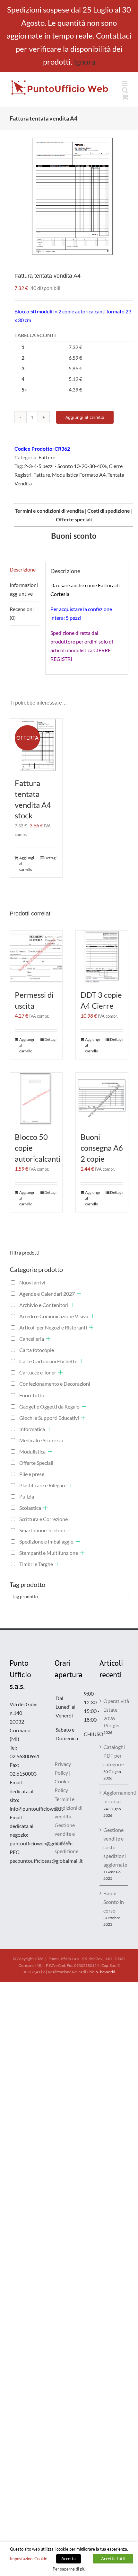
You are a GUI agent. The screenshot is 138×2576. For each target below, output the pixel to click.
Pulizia (27, 1496)
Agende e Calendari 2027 (47, 1294)
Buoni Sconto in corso (114, 1902)
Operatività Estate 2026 (114, 1710)
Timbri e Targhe (36, 1564)
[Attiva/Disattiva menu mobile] (125, 83)
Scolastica (30, 1508)
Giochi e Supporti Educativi (49, 1418)
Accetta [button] (69, 2559)
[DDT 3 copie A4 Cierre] (102, 957)
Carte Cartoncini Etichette (48, 1361)
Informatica (32, 1429)
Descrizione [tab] (23, 569)
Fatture (47, 457)
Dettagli (51, 858)
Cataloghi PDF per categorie (114, 1756)
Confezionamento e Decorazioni (55, 1384)
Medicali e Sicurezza (41, 1440)
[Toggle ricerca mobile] (125, 90)
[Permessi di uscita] (36, 957)
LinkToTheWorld (101, 1972)
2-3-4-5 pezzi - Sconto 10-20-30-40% (65, 466)
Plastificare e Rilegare (43, 1485)
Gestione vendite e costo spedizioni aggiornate (114, 1847)
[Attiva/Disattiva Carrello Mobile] (125, 97)
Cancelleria (32, 1339)
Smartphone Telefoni (42, 1530)
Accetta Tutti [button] (113, 2559)
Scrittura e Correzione (43, 1519)
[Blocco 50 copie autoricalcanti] (36, 1099)
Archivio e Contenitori (44, 1305)
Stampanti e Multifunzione (49, 1553)
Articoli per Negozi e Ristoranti (53, 1327)
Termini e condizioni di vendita (69, 1808)
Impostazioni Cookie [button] (29, 2559)
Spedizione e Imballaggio (46, 1541)
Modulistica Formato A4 (79, 475)
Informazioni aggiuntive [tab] (24, 589)
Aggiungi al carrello (85, 417)
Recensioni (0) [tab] (22, 613)
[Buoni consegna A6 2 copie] (102, 1099)
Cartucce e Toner (38, 1372)
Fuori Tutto (32, 1395)
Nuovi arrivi (32, 1282)
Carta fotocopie (37, 1350)
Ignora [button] (85, 62)
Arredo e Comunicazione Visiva (54, 1316)
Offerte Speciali (36, 1463)
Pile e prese (32, 1474)
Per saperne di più (69, 2569)
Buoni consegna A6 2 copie (102, 1148)
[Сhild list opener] (79, 1294)
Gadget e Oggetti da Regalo (49, 1406)
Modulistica (32, 1451)
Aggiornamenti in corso (114, 1797)
